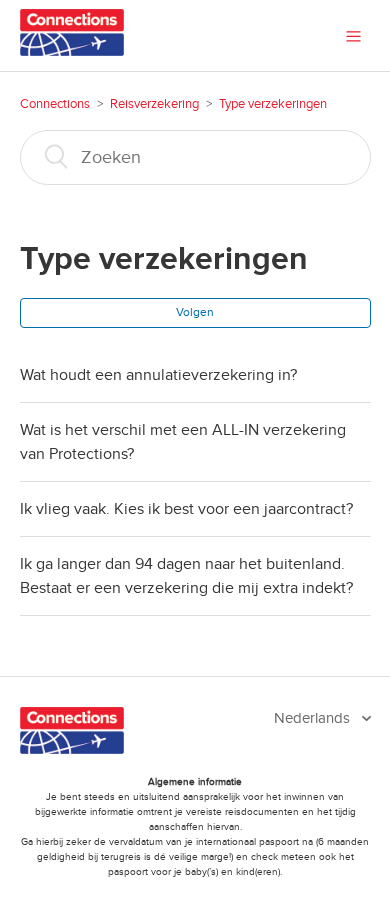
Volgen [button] (195, 312)
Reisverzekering (154, 104)
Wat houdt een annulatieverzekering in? (158, 375)
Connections (55, 104)
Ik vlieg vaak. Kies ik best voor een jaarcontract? (186, 509)
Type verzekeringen (273, 104)
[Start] (72, 51)
